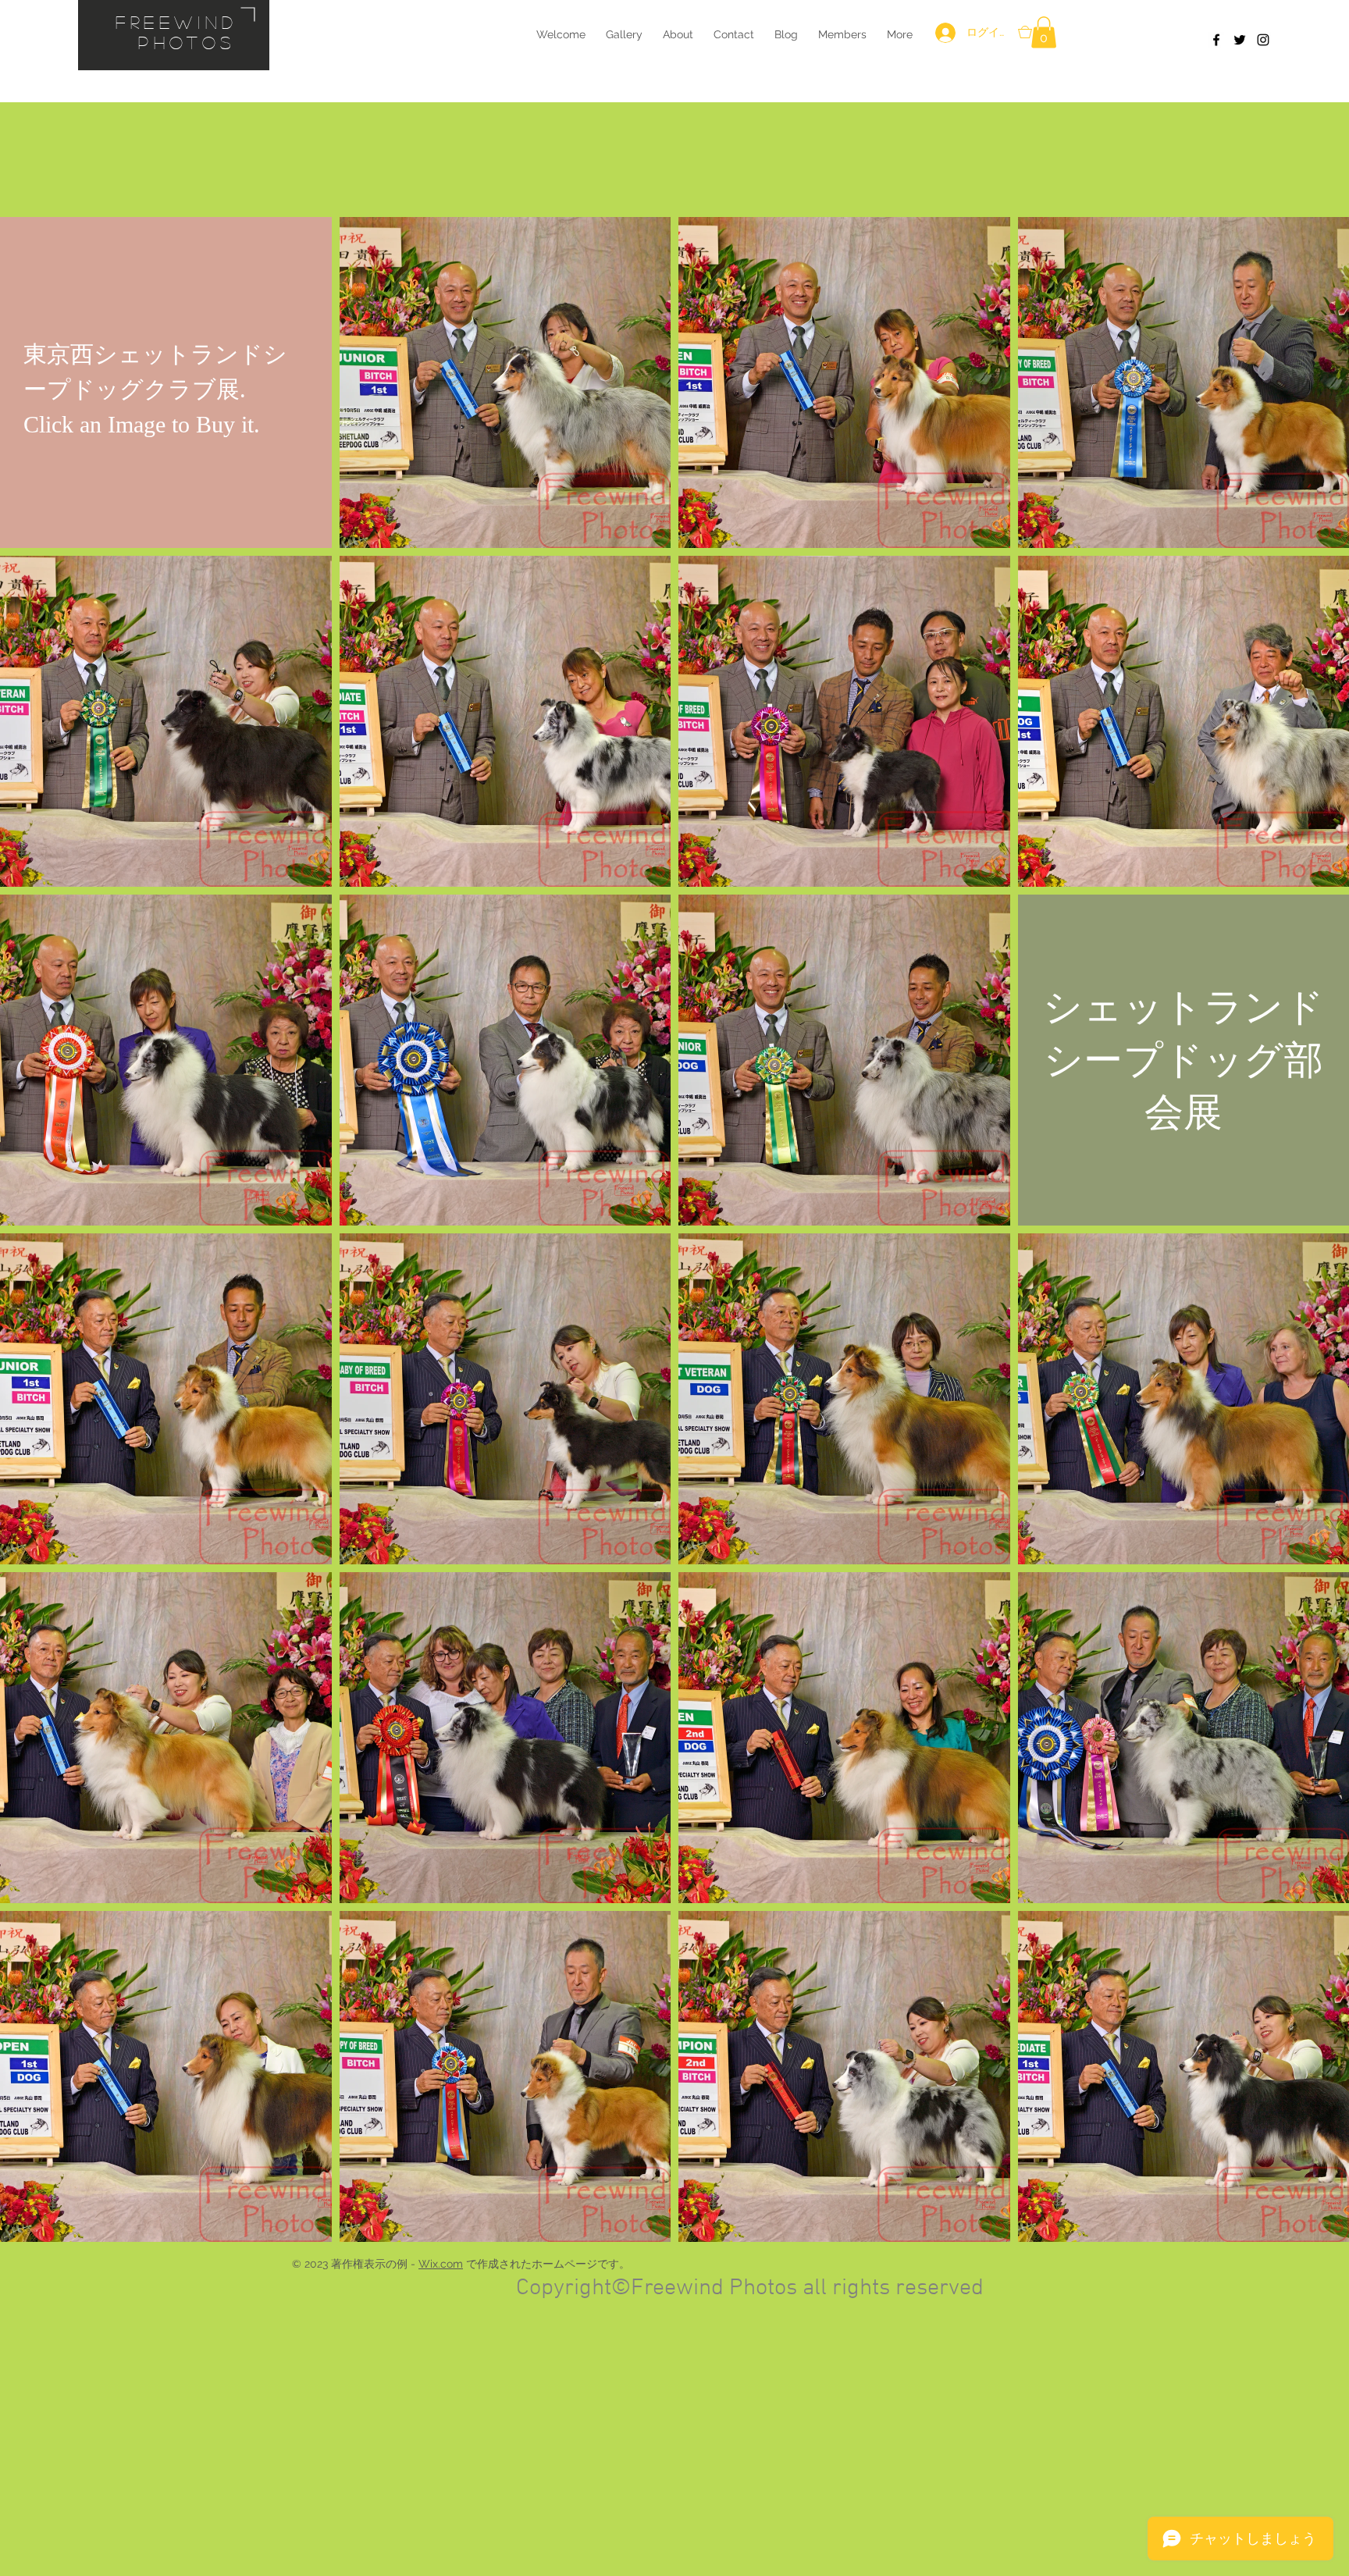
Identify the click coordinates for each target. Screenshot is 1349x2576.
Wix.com (441, 2264)
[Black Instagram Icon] (1263, 40)
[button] (1044, 32)
